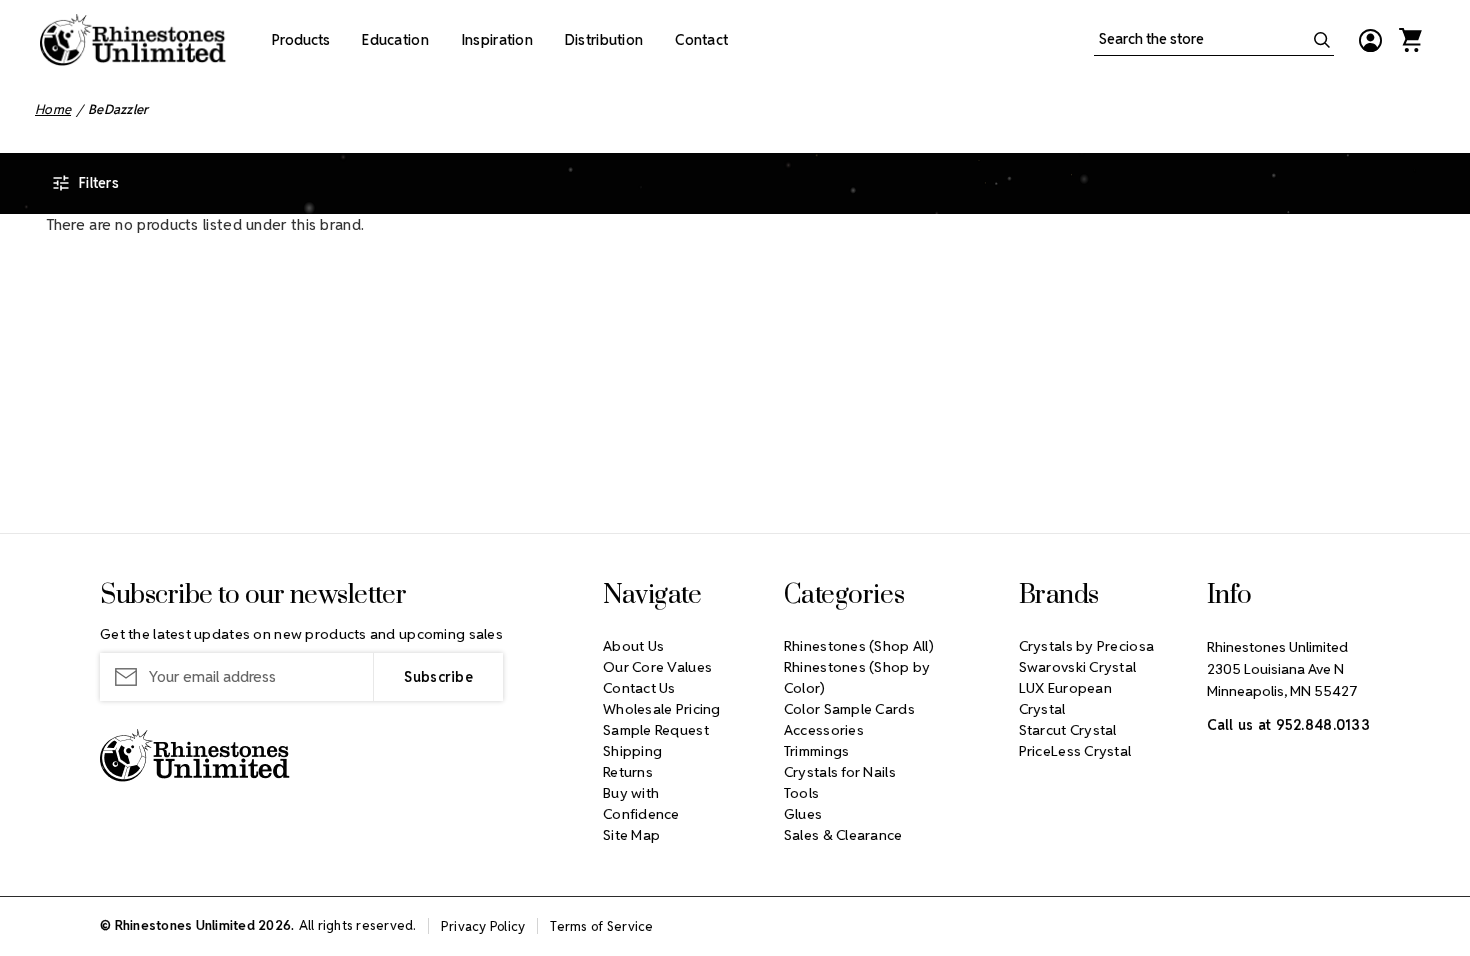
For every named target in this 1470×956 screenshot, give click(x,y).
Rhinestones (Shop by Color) (857, 677)
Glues (803, 814)
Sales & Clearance (843, 835)
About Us (633, 646)
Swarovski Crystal (1078, 667)
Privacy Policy (483, 926)
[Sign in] (1370, 40)
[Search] (1322, 40)
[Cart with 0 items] (1410, 40)
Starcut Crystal (1068, 730)
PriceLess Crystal (1075, 751)
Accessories (824, 730)
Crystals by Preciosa (1087, 646)
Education (395, 40)
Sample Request (656, 730)
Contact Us (639, 688)
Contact (701, 40)
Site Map (631, 835)
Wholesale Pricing (662, 709)
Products (301, 40)
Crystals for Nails (840, 772)
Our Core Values (657, 667)
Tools (801, 793)
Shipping (632, 751)
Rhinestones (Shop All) (859, 646)
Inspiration (497, 40)
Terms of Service (601, 926)
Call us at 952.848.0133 (1288, 725)
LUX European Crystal (1065, 698)
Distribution (604, 40)
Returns (628, 772)
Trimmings (817, 751)
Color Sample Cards (849, 709)
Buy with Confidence (641, 803)
